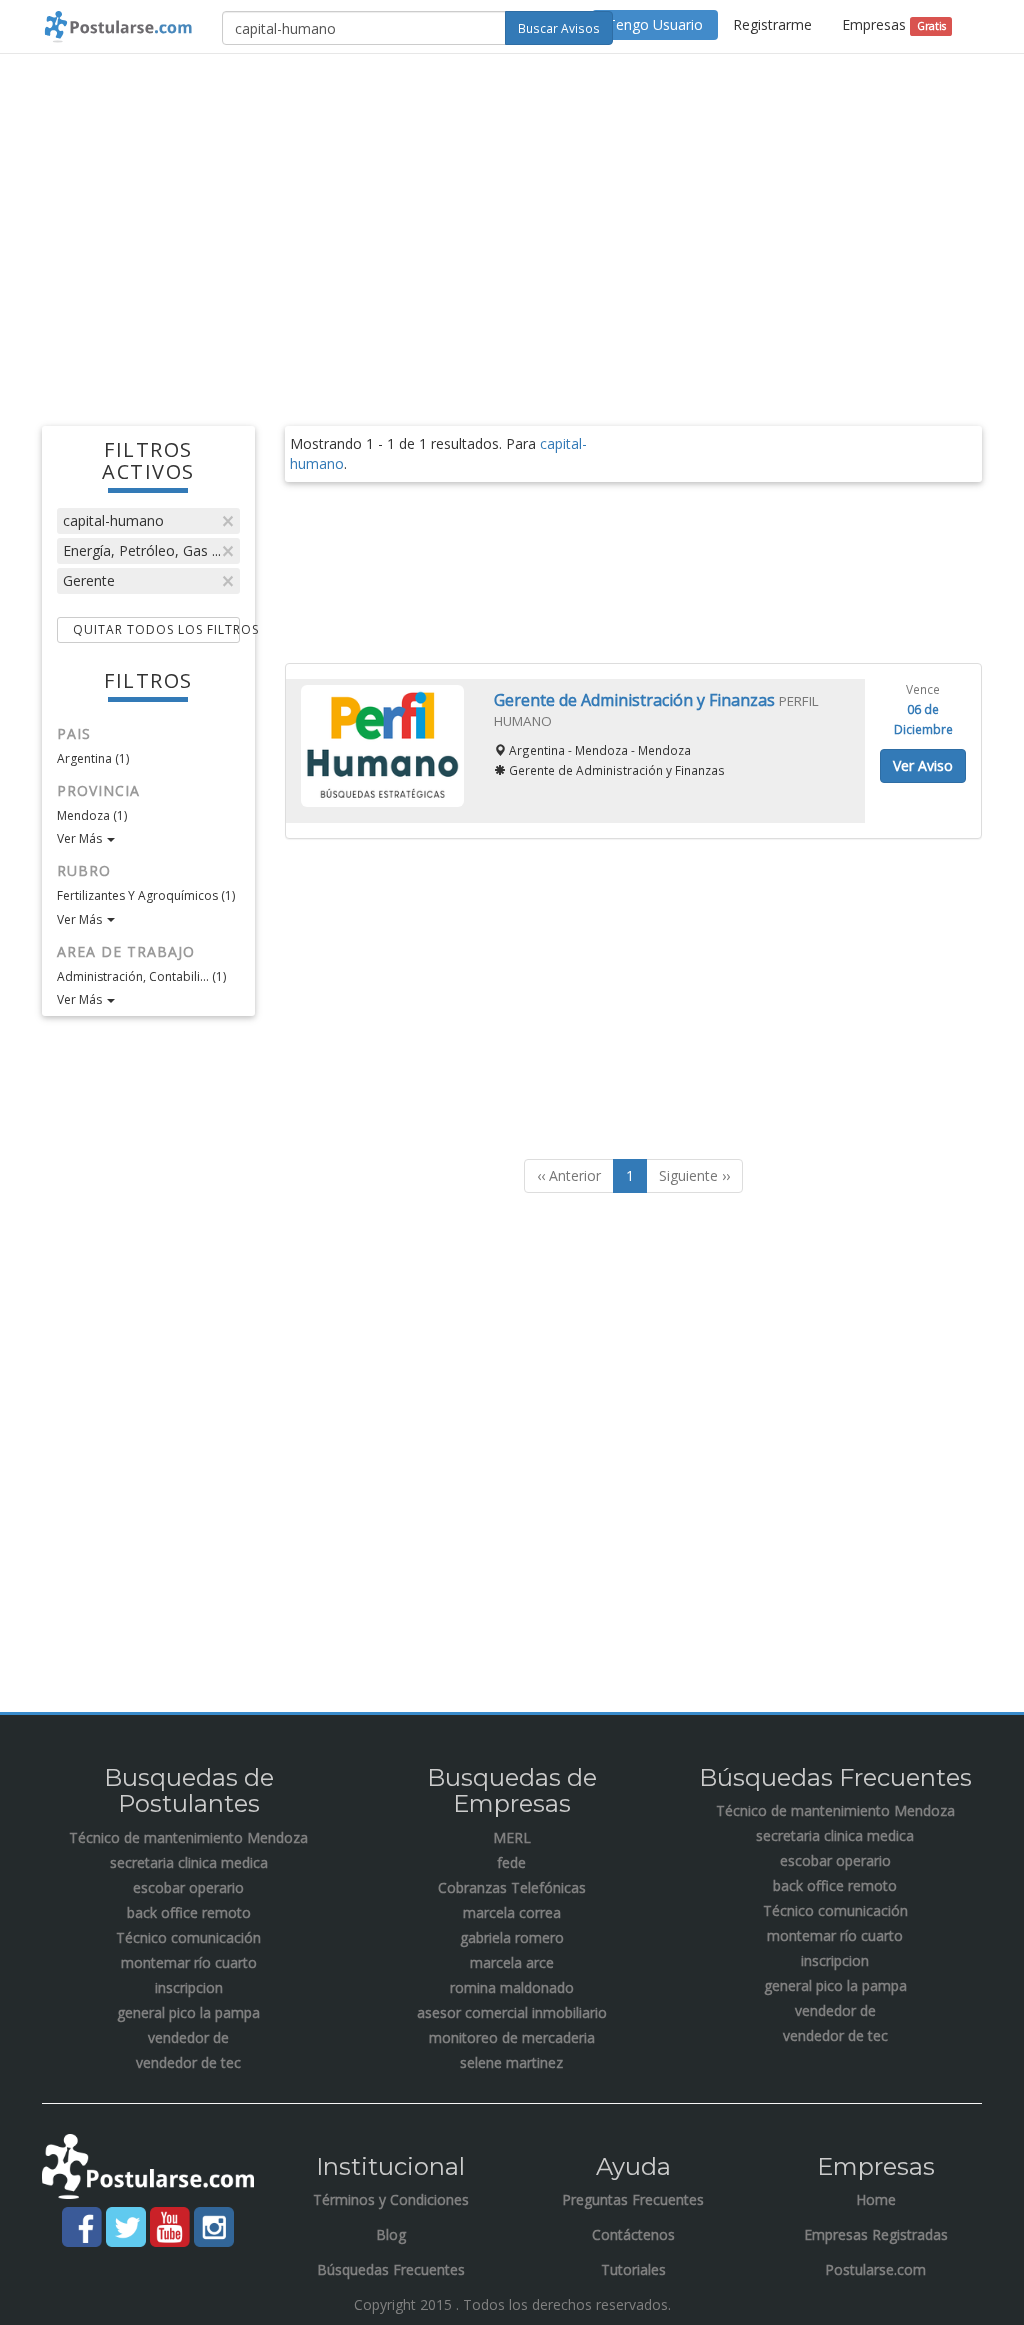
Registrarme (772, 24)
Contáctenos (633, 2234)
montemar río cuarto (189, 1962)
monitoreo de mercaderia (512, 2037)
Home (876, 2199)
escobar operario (188, 1887)
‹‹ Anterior (569, 1175)
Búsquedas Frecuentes (391, 2269)
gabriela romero (512, 1937)
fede (511, 1862)
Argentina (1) (93, 758)
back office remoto (189, 1912)
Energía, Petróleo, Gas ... (142, 550)
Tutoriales (633, 2269)
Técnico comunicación (188, 1937)
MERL (512, 1837)
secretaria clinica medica (189, 1862)
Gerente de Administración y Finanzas (636, 700)
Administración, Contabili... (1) (141, 976)
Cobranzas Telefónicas (512, 1887)
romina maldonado (512, 1987)
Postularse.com (875, 2269)
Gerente (89, 580)
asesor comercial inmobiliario (512, 2012)
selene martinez (511, 2062)
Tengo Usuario (655, 24)
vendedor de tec (188, 2062)
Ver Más (81, 838)
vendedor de (188, 2037)
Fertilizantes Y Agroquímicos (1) (146, 895)
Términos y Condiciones (391, 2199)
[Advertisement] (512, 214)
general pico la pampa (188, 2012)
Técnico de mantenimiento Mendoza (188, 1837)
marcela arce (512, 1962)
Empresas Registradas (876, 2234)
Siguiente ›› (694, 1175)
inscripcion (189, 1987)
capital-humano (113, 520)
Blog (391, 2234)
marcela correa (512, 1912)
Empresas (893, 24)
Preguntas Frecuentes (633, 2199)
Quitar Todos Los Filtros (156, 629)
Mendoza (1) (92, 815)
